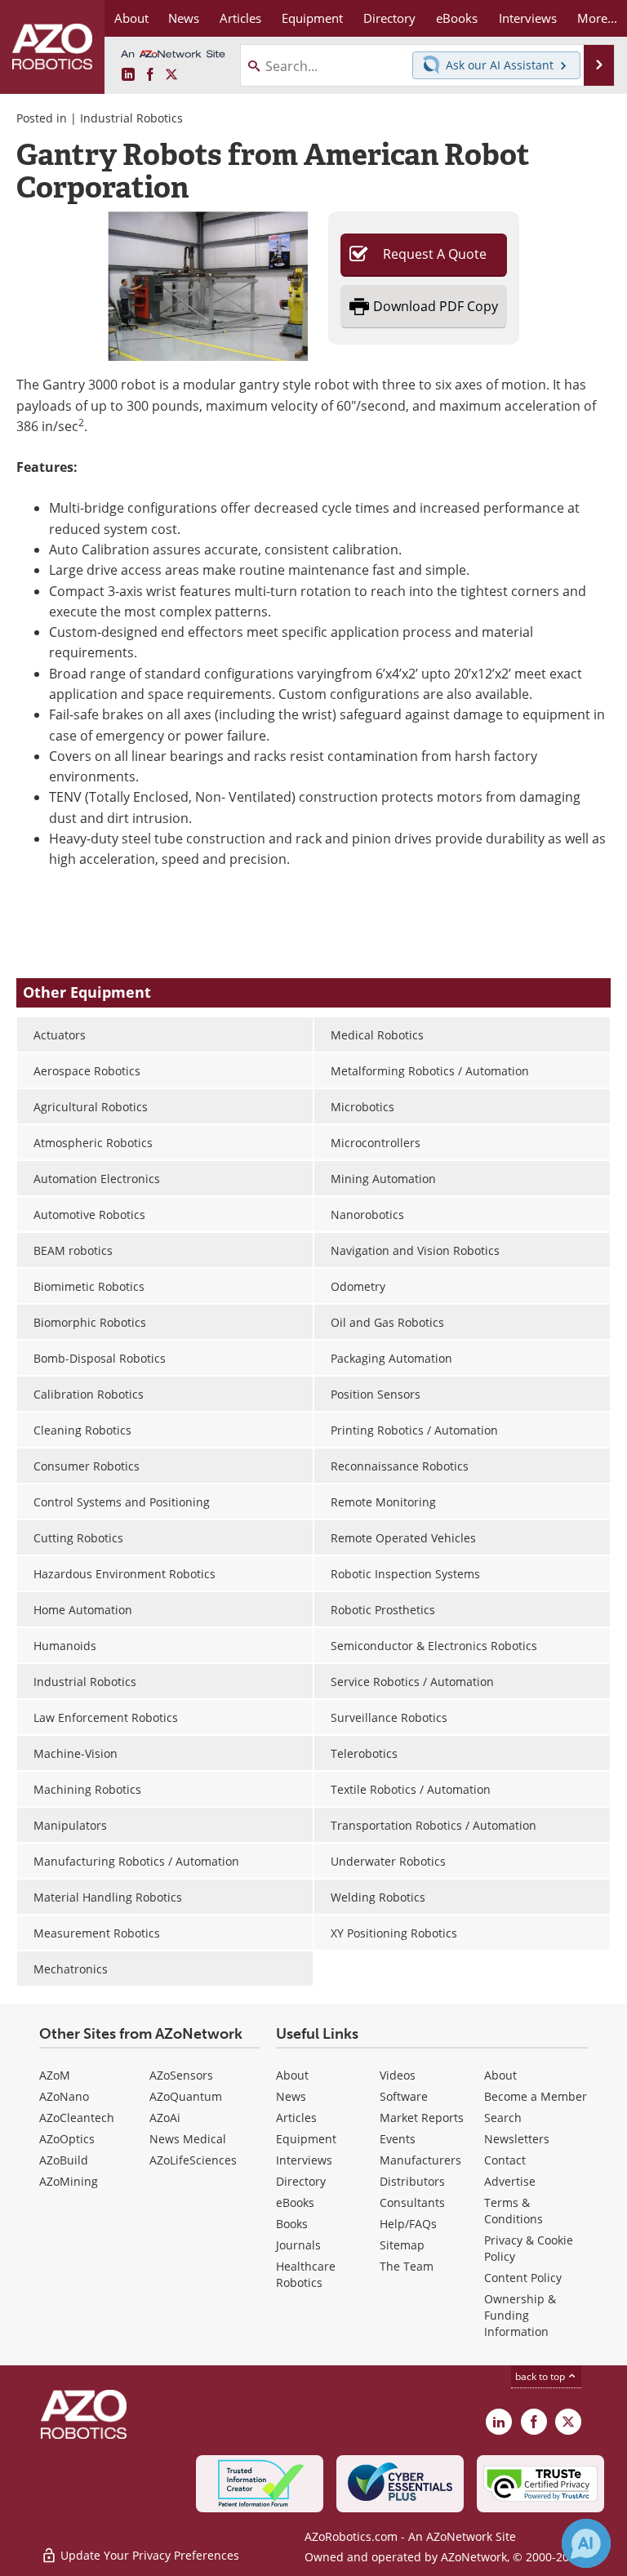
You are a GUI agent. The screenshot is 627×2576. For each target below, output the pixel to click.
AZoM (55, 2075)
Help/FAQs (408, 2224)
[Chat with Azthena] (586, 2543)
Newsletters (517, 2139)
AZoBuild (64, 2160)
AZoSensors (181, 2075)
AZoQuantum (186, 2096)
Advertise (510, 2181)
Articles (296, 2118)
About (292, 2075)
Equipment (306, 2139)
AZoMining (69, 2181)
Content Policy (523, 2278)
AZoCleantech (77, 2118)
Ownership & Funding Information (520, 2315)
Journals (298, 2245)
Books (292, 2224)
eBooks (295, 2202)
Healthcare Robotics (306, 2274)
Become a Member (536, 2096)
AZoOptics (67, 2139)
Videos (398, 2075)
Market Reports (422, 2118)
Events (398, 2139)
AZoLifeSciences (193, 2160)
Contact (505, 2160)
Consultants (412, 2202)
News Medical (188, 2139)
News (291, 2096)
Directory (301, 2181)
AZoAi (165, 2118)
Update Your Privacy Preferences (148, 2555)
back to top (541, 2376)
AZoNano (64, 2096)
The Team (407, 2266)
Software (404, 2096)
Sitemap (402, 2245)
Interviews (304, 2160)
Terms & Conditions (514, 2211)
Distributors (412, 2181)
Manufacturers (420, 2160)
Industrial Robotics (131, 118)
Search (503, 2118)
